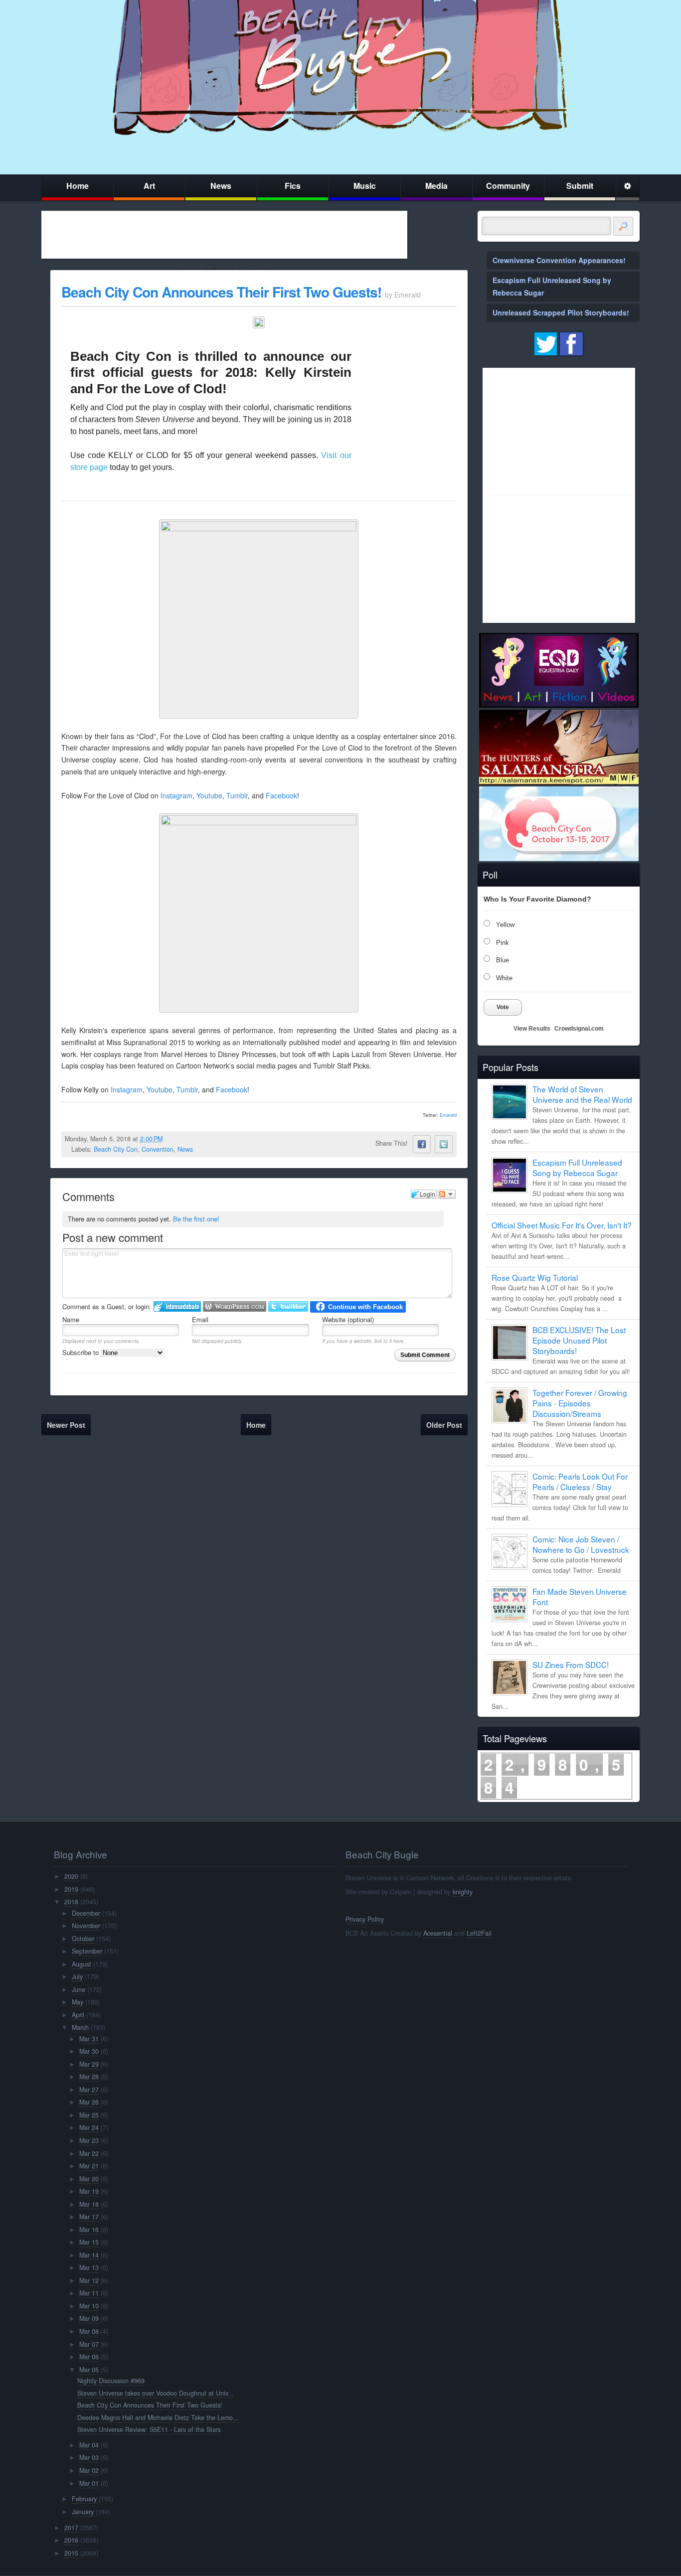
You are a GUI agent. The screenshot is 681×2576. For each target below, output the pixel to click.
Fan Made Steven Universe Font (580, 1596)
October (83, 1939)
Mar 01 (89, 2483)
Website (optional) (348, 1319)
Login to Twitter (288, 1306)
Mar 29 (89, 2064)
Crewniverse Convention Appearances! (559, 260)
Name (71, 1319)
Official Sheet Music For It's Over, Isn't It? (562, 1225)
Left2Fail (479, 1933)
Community (508, 186)
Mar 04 (89, 2445)
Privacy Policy (365, 1919)
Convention (158, 1149)
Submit (580, 186)
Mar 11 (89, 2293)
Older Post (444, 1425)
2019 (71, 1889)
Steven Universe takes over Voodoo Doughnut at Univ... (156, 2393)
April (78, 2015)
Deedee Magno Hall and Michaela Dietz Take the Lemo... (158, 2418)
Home (78, 186)
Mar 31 (89, 2039)
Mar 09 (89, 2318)
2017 (71, 2528)
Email (200, 1319)
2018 (71, 1902)
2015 (71, 2553)
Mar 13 (89, 2268)
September (87, 1951)
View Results (532, 1029)
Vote (503, 1007)
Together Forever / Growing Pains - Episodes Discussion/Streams (580, 1403)
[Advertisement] (224, 235)
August (82, 1964)
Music (365, 186)
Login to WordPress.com (235, 1306)
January (83, 2512)
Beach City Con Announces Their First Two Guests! (221, 292)
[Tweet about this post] (444, 1144)
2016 (71, 2540)
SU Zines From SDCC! (571, 1665)
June (79, 1989)
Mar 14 (89, 2255)
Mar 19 (89, 2191)
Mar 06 (89, 2357)
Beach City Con (116, 1149)
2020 (71, 1876)
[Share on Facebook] (422, 1144)
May (78, 2002)
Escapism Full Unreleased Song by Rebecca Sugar (577, 1167)
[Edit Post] (170, 1139)
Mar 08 (89, 2331)
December (86, 1913)
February (84, 2499)
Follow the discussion (447, 1194)
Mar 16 (89, 2230)
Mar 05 (89, 2370)
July (77, 1976)
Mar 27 (89, 2090)
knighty (463, 1892)
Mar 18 (89, 2204)
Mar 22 (89, 2153)
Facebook (281, 795)
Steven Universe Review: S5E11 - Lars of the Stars (149, 2429)
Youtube (209, 795)
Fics (293, 186)
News (221, 186)
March (80, 2027)
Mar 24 (89, 2127)
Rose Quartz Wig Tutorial (535, 1277)
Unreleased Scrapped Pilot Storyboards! (561, 312)
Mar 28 (89, 2077)
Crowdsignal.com (579, 1029)
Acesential (438, 1933)
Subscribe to (82, 1352)
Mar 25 (89, 2115)
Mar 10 (89, 2306)
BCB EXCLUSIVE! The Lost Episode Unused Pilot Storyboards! (579, 1340)
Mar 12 (89, 2280)
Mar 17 (89, 2217)
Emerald (448, 1115)
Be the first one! (196, 1219)
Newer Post (66, 1425)
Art (149, 186)
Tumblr (237, 795)
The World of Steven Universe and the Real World (582, 1094)
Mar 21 (89, 2166)
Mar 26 (89, 2102)
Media (436, 186)
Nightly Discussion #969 (111, 2381)
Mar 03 (89, 2457)
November (86, 1926)
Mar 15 (89, 2242)
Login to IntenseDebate (177, 1306)
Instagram (176, 795)
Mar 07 (89, 2344)
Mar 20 (89, 2179)
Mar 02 (89, 2470)
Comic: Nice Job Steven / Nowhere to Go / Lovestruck (581, 1544)
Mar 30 (89, 2051)
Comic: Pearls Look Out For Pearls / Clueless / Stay (580, 1481)
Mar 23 (89, 2140)
